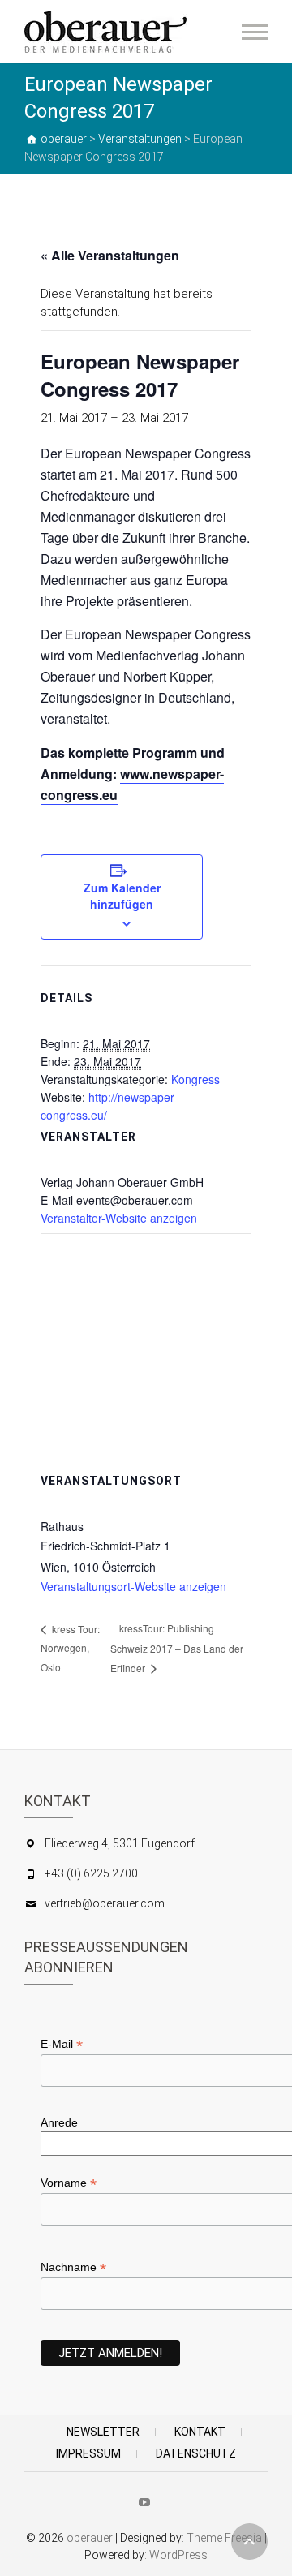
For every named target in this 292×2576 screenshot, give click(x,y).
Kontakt (200, 2432)
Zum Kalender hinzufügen (122, 896)
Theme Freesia (224, 2538)
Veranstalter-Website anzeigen (119, 1218)
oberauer (90, 2538)
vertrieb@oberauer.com (105, 1903)
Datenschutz (196, 2453)
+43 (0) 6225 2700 (91, 1873)
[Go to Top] (249, 2542)
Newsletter (103, 2432)
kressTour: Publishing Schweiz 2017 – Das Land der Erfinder (177, 1648)
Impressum (88, 2453)
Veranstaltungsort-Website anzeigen (133, 1586)
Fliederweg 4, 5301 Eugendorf (120, 1843)
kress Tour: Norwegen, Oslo (70, 1648)
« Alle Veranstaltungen (110, 255)
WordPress (178, 2555)
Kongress (195, 1079)
